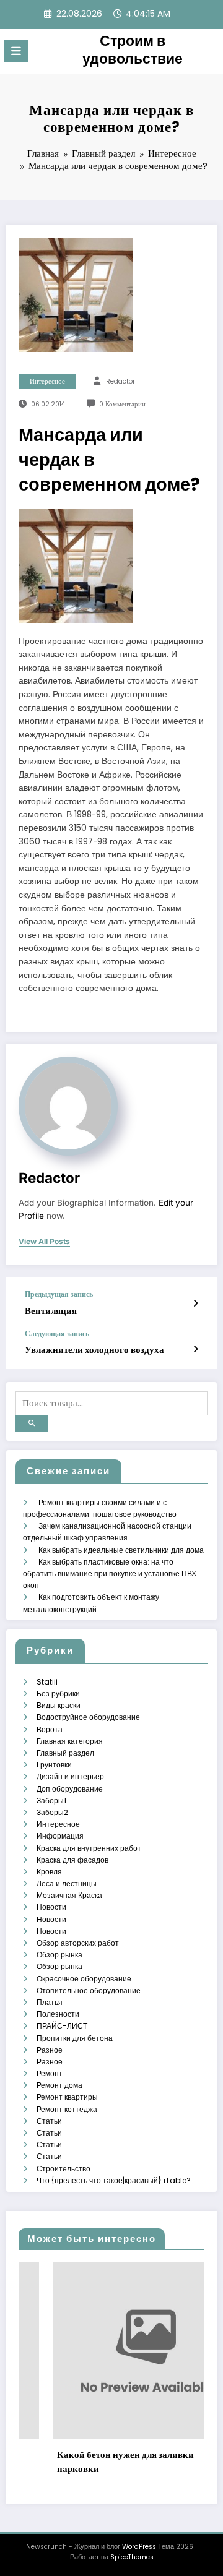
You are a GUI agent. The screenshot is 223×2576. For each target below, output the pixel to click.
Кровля (49, 1872)
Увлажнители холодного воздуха (94, 1350)
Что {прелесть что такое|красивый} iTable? (114, 2180)
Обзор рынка (59, 1955)
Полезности (58, 2014)
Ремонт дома (59, 2085)
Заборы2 (52, 1812)
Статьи (49, 2121)
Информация (60, 1836)
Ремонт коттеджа (67, 2109)
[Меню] (16, 51)
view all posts (44, 1242)
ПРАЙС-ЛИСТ (62, 2026)
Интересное (47, 381)
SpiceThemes (132, 2557)
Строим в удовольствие (133, 50)
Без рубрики (58, 1694)
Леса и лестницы (67, 1883)
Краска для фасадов (72, 1860)
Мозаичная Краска (69, 1895)
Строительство (63, 2169)
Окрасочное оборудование (84, 1979)
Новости (51, 1907)
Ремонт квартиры (67, 2097)
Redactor (120, 381)
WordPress (139, 2547)
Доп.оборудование (70, 1789)
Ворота (50, 1729)
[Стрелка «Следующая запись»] (195, 1349)
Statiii (47, 1682)
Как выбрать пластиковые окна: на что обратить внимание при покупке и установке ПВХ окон (110, 1574)
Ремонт (50, 2073)
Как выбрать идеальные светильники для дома (121, 1550)
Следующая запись (57, 1334)
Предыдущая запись (59, 1294)
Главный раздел (65, 1753)
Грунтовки (54, 1765)
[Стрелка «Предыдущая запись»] (195, 1303)
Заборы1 (51, 1801)
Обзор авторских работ (78, 1943)
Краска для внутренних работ (89, 1848)
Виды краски (59, 1705)
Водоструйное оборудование (88, 1717)
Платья (50, 2002)
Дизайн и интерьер (70, 1776)
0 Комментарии (122, 404)
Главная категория (70, 1741)
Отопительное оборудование (89, 1990)
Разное (50, 2050)
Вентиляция (51, 1311)
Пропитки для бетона (75, 2038)
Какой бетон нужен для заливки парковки (96, 2462)
